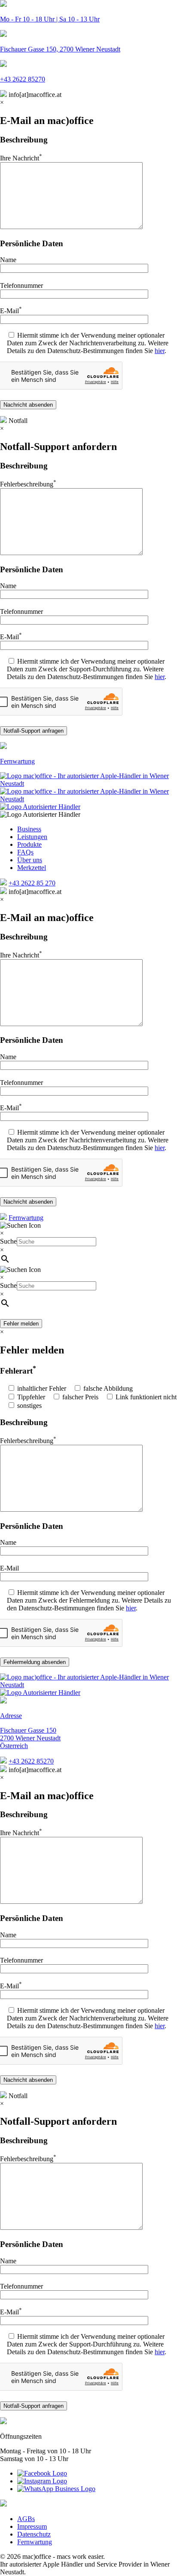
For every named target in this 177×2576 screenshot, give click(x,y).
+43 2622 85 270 (32, 883)
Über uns (30, 860)
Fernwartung (26, 1218)
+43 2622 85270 (31, 1761)
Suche (8, 1241)
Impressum (32, 2526)
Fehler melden (21, 1324)
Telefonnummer (21, 1960)
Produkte (29, 844)
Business (29, 829)
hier (160, 351)
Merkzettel (32, 868)
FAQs (25, 852)
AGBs (26, 2519)
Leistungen (32, 837)
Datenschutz (34, 2534)
